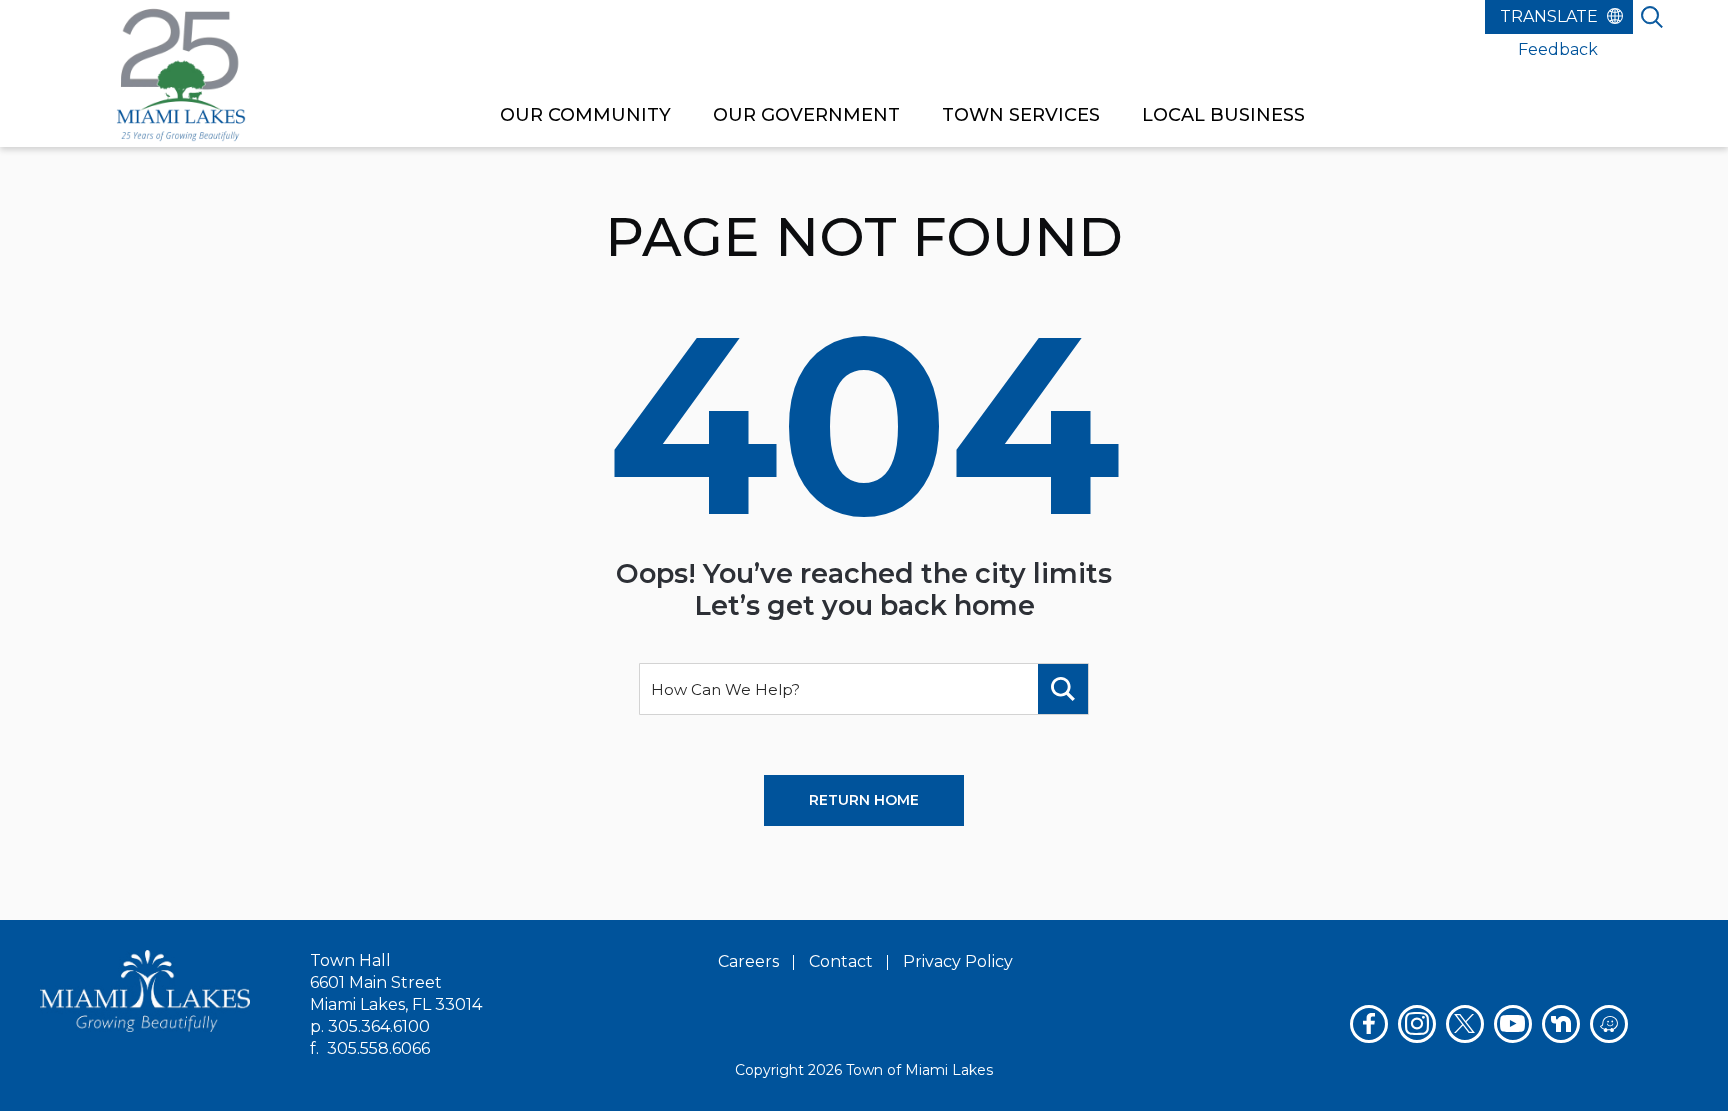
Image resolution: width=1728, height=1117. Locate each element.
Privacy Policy (958, 961)
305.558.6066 (378, 1048)
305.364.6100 (379, 1026)
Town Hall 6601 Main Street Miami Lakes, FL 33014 (396, 982)
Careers (748, 961)
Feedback (1558, 49)
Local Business (1223, 115)
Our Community (585, 115)
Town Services (1021, 115)
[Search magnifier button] (1063, 689)
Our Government (806, 115)
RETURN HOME (864, 800)
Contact (841, 961)
